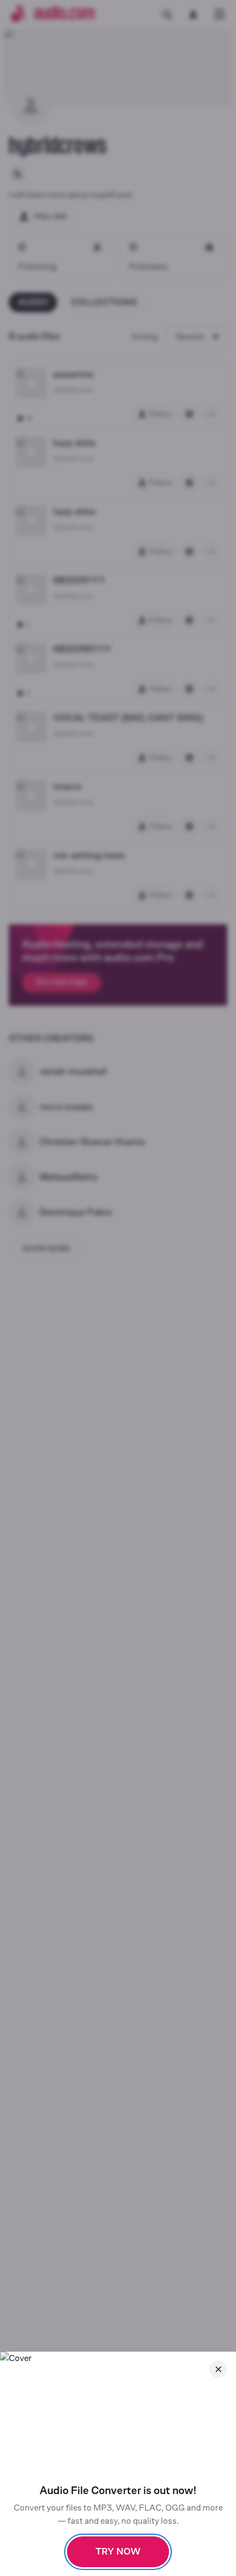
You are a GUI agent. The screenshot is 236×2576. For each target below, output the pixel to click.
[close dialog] (218, 2369)
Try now (118, 2552)
